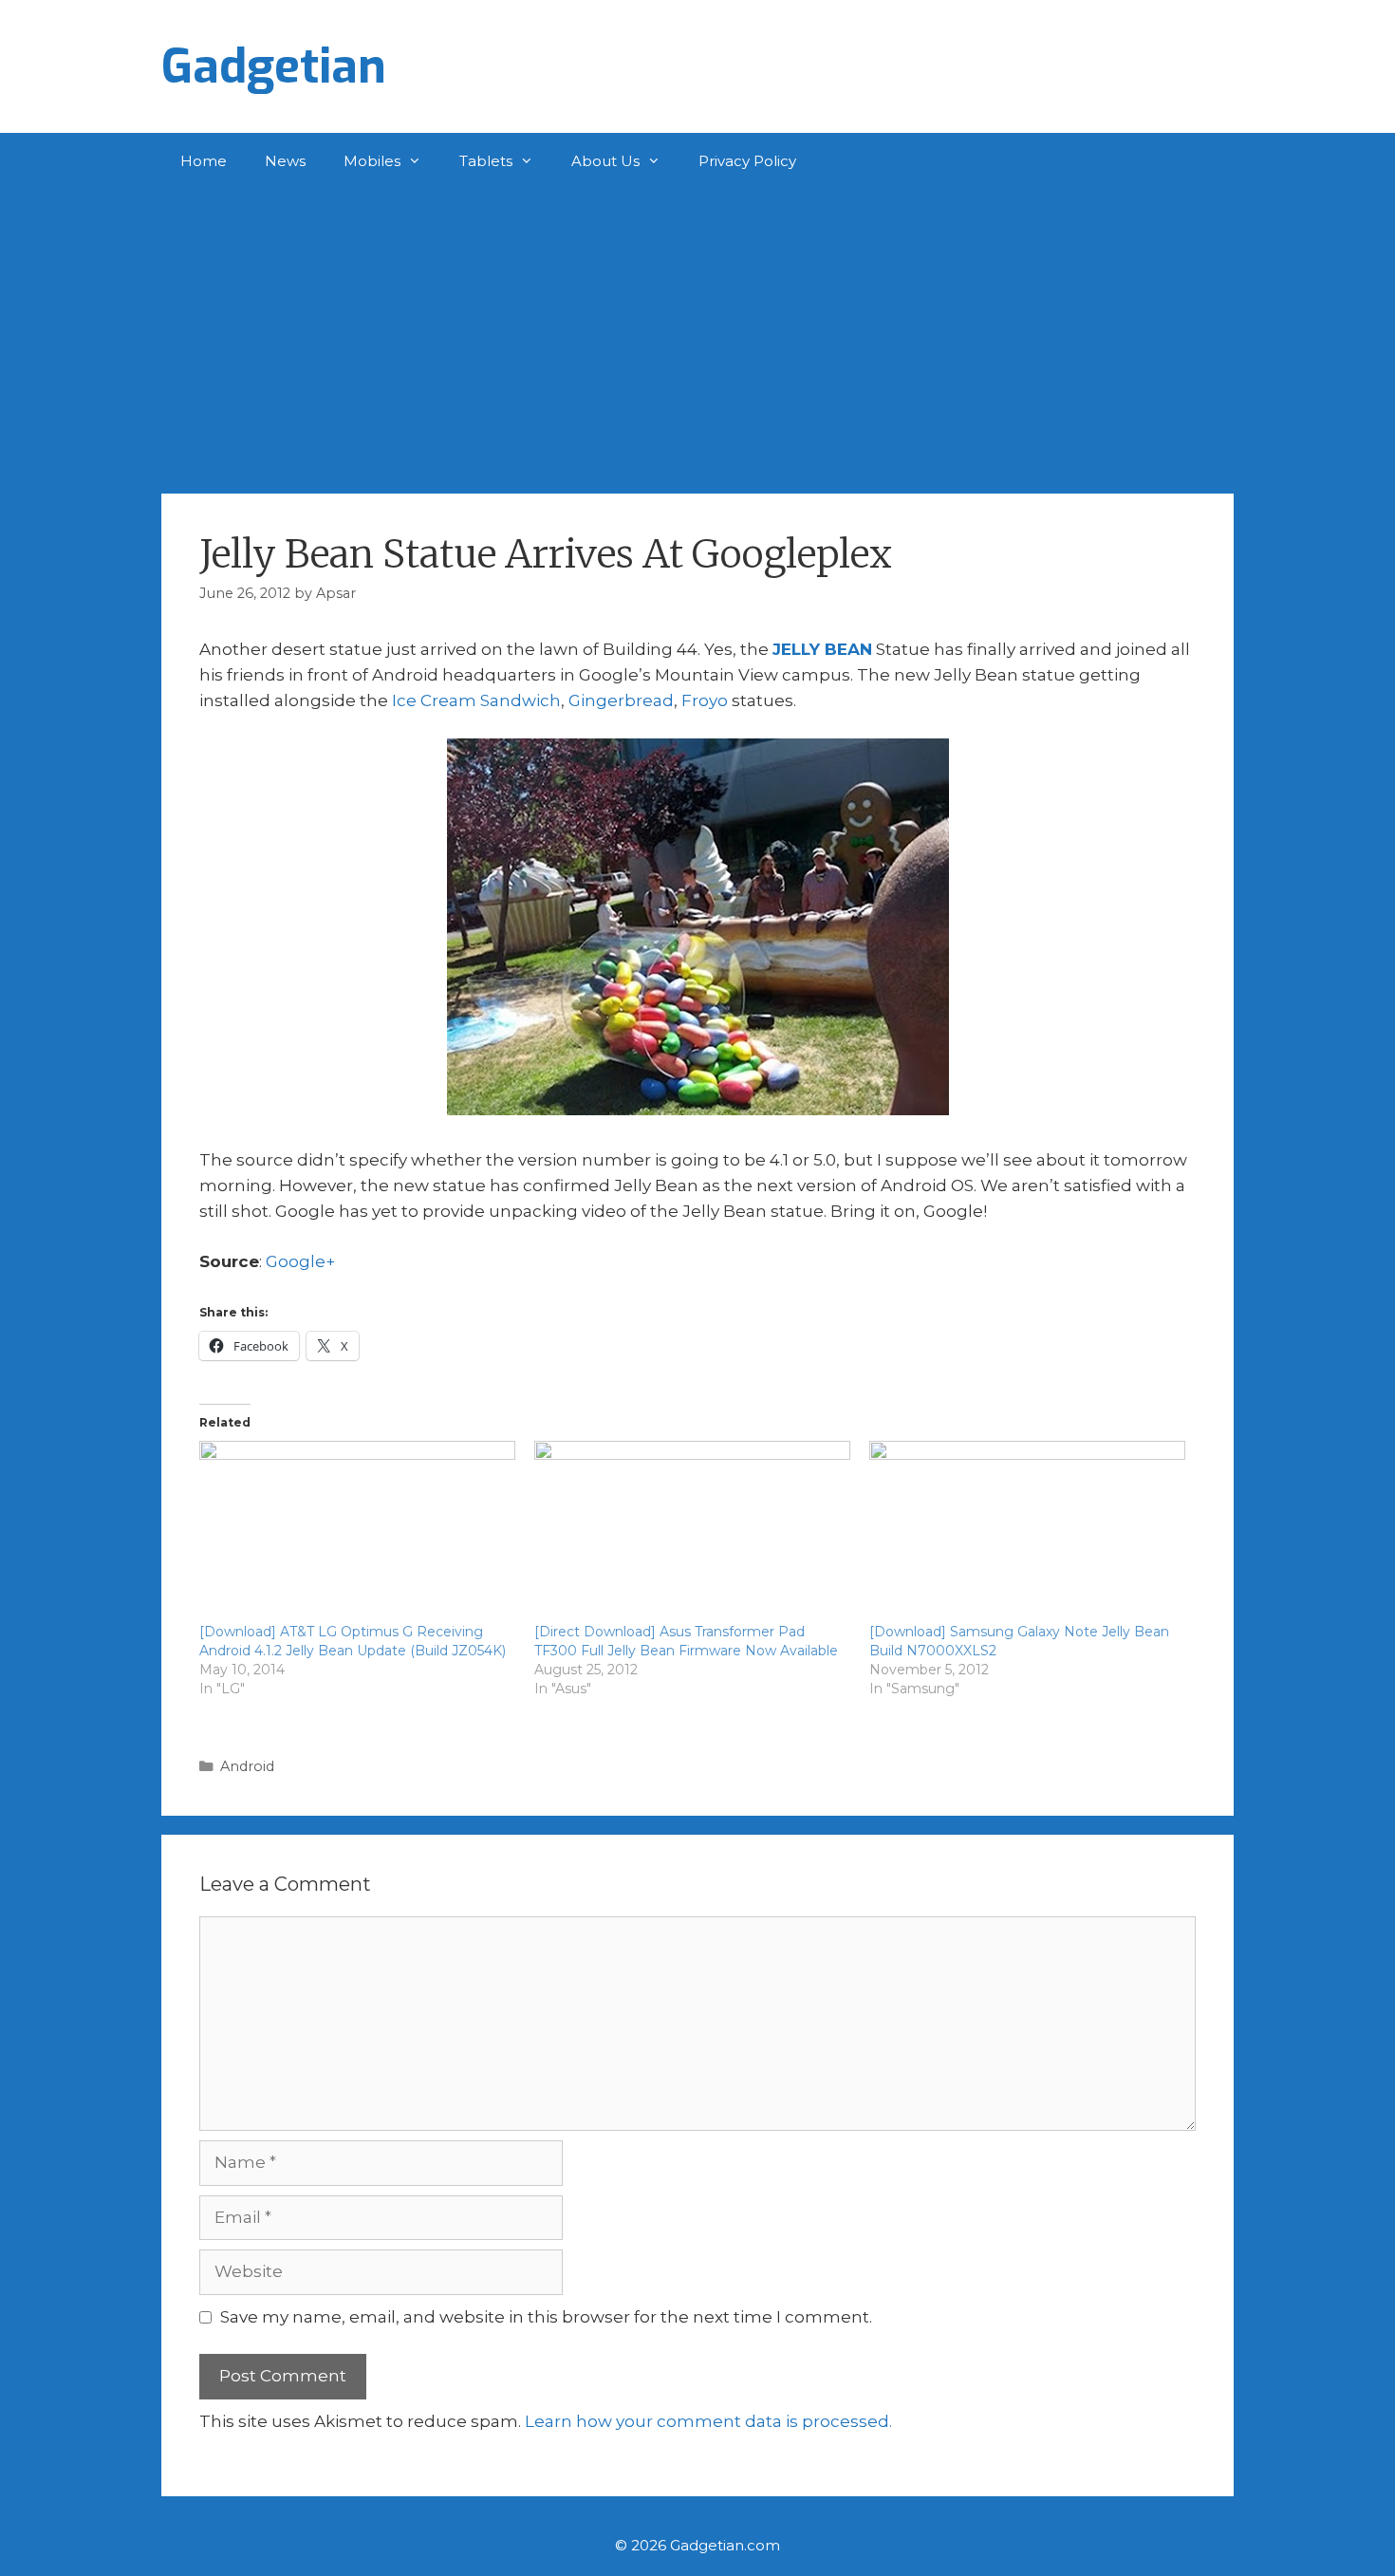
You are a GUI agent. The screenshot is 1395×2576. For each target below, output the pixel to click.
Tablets (486, 161)
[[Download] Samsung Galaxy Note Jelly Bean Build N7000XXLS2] (1027, 1531)
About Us (605, 161)
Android (247, 1766)
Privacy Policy (747, 161)
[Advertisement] (697, 332)
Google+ (300, 1261)
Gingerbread (621, 700)
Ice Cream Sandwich (476, 700)
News (285, 161)
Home (204, 161)
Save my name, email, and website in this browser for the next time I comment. (546, 2317)
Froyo (705, 700)
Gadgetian (274, 66)
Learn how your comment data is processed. (708, 2421)
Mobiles (372, 161)
